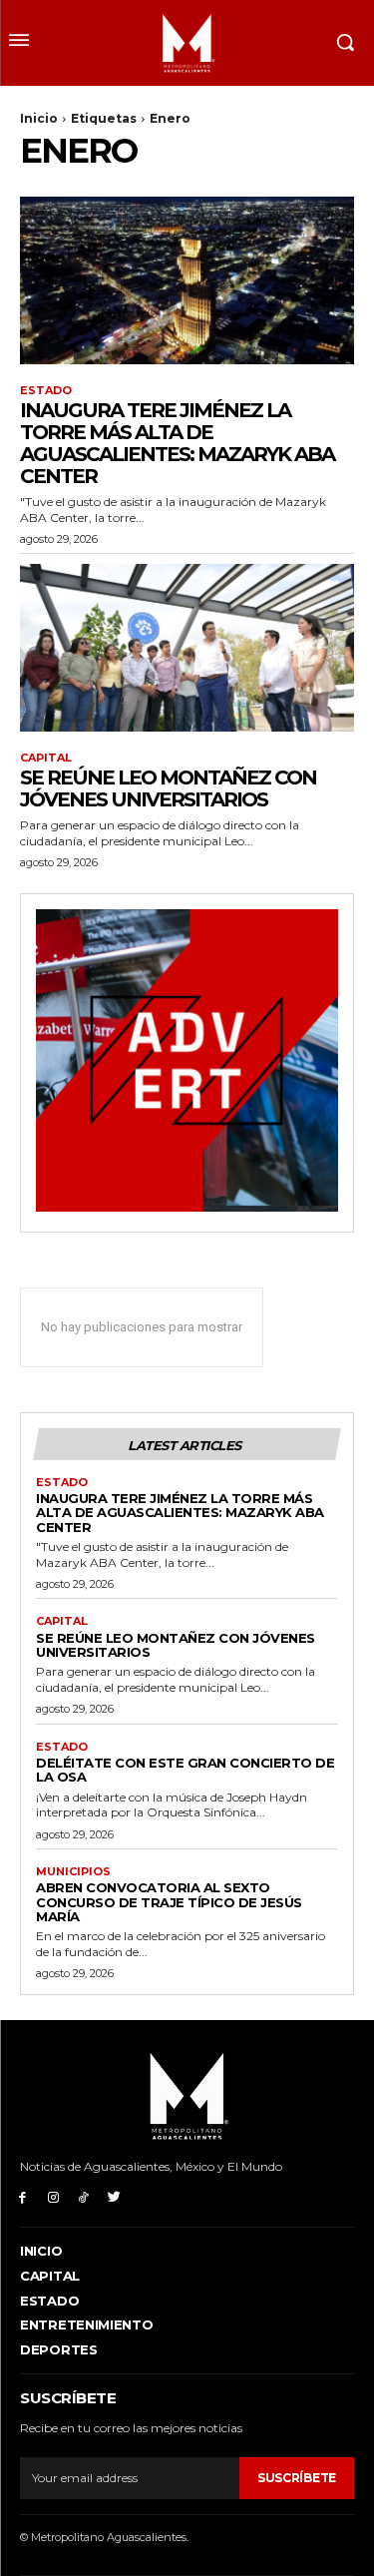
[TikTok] (84, 2196)
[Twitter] (114, 2196)
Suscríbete (297, 2478)
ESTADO (46, 391)
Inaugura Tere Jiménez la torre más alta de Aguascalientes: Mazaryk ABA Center (177, 443)
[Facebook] (22, 2196)
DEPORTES (59, 2349)
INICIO (41, 2251)
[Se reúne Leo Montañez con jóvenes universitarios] (187, 648)
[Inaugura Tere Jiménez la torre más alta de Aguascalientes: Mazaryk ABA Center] (187, 280)
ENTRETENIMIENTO (87, 2324)
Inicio (39, 118)
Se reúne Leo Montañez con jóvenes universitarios (168, 788)
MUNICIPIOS (73, 1872)
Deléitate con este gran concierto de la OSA (185, 1770)
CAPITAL (46, 758)
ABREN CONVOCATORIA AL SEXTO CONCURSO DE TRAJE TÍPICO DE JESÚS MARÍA (169, 1902)
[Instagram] (53, 2196)
